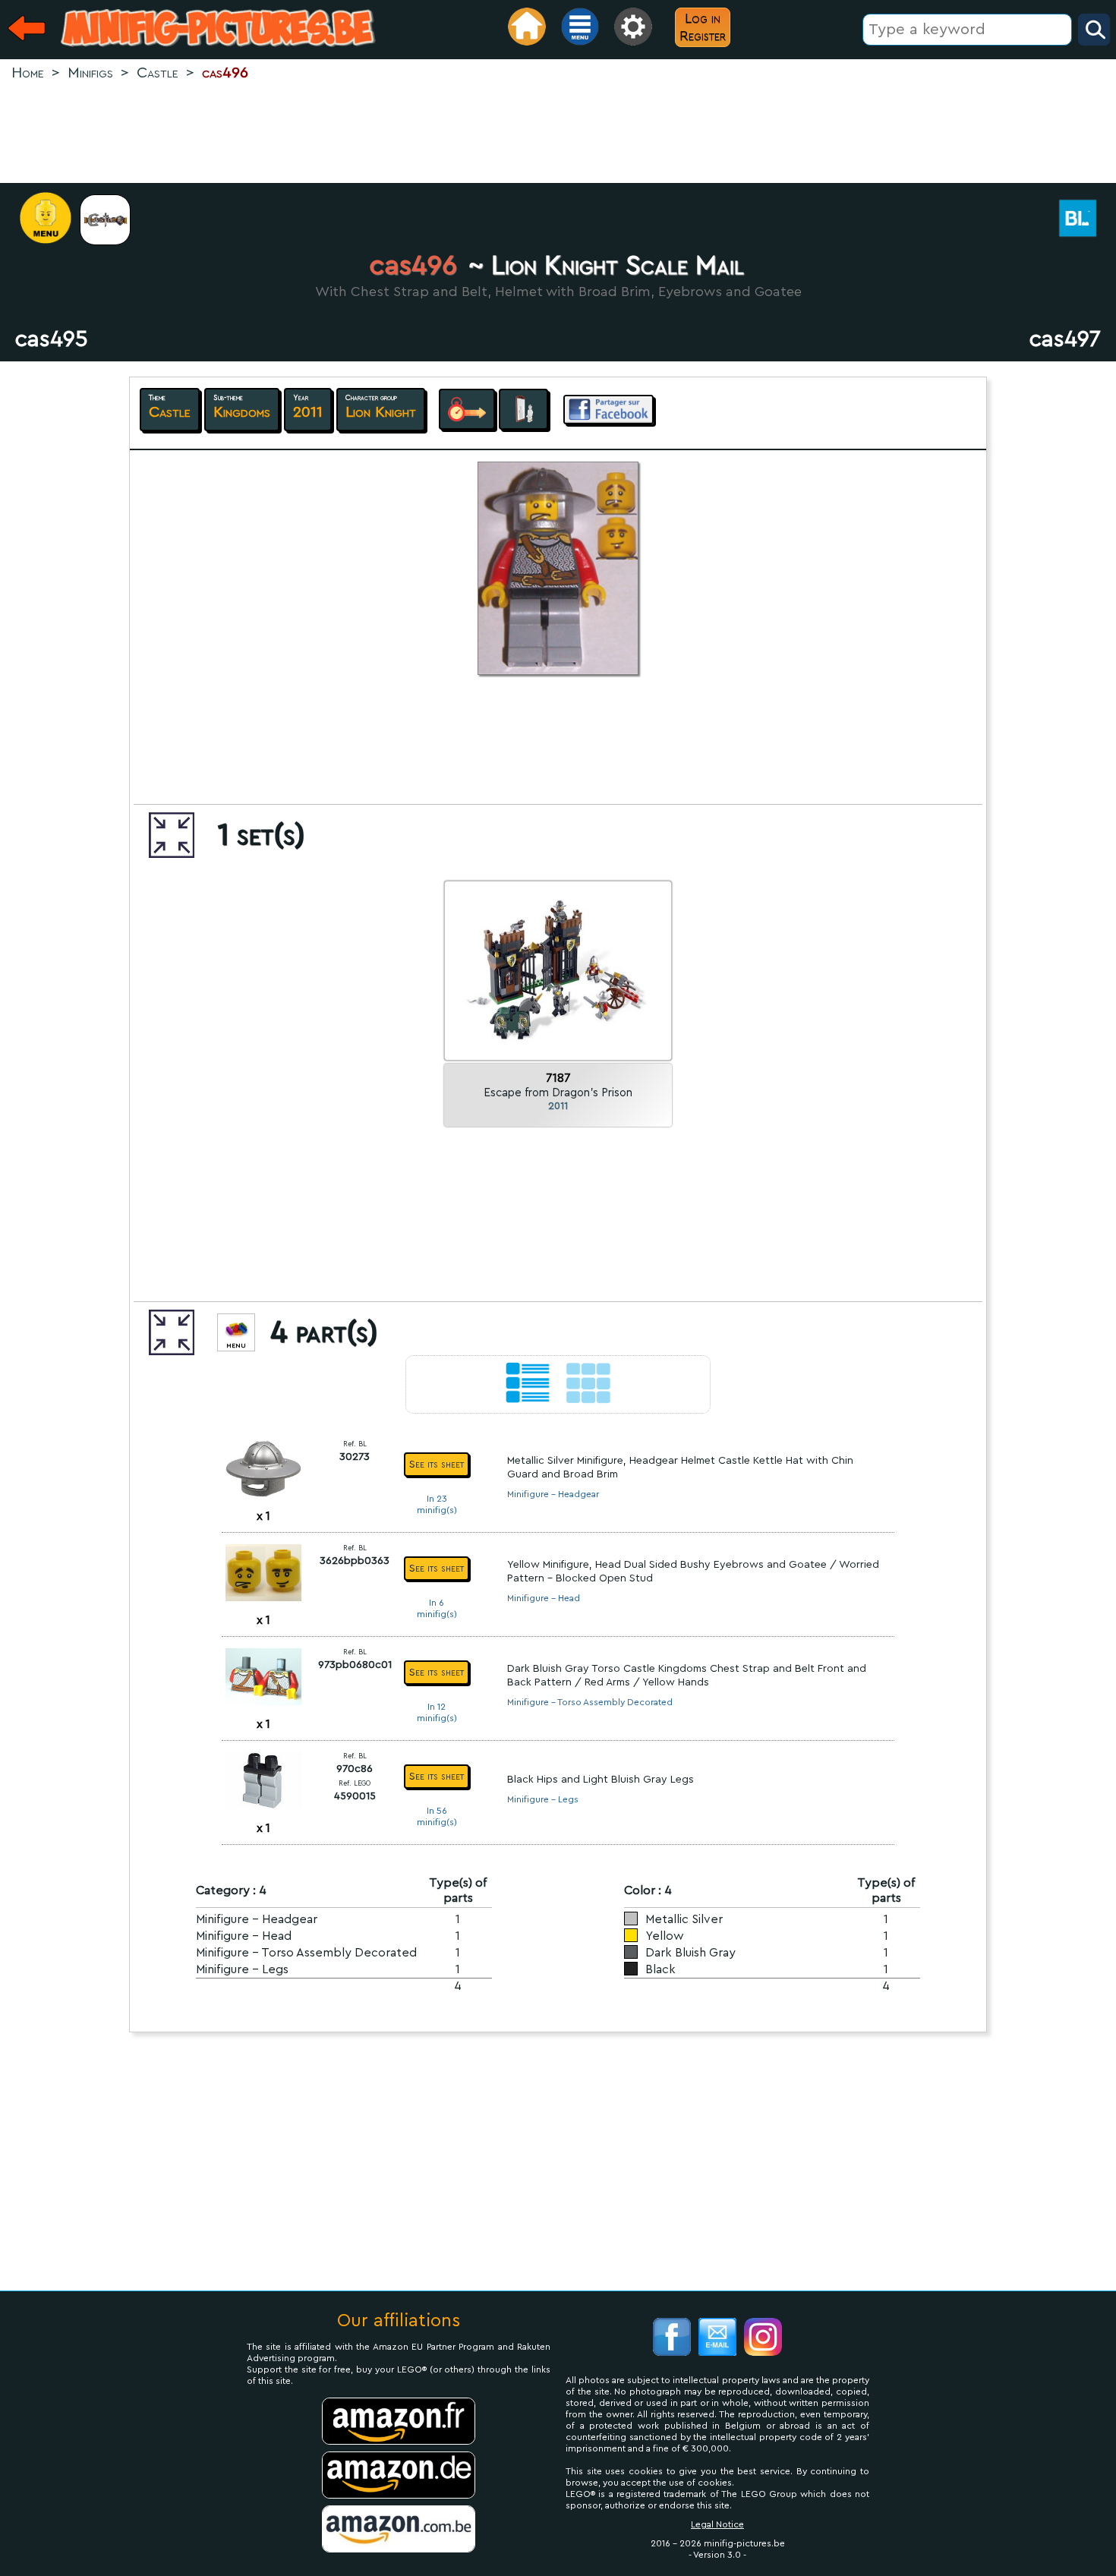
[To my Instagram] (763, 2339)
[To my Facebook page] (672, 2339)
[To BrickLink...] (1086, 220)
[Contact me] (717, 2339)
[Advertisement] (558, 134)
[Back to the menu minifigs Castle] (113, 220)
